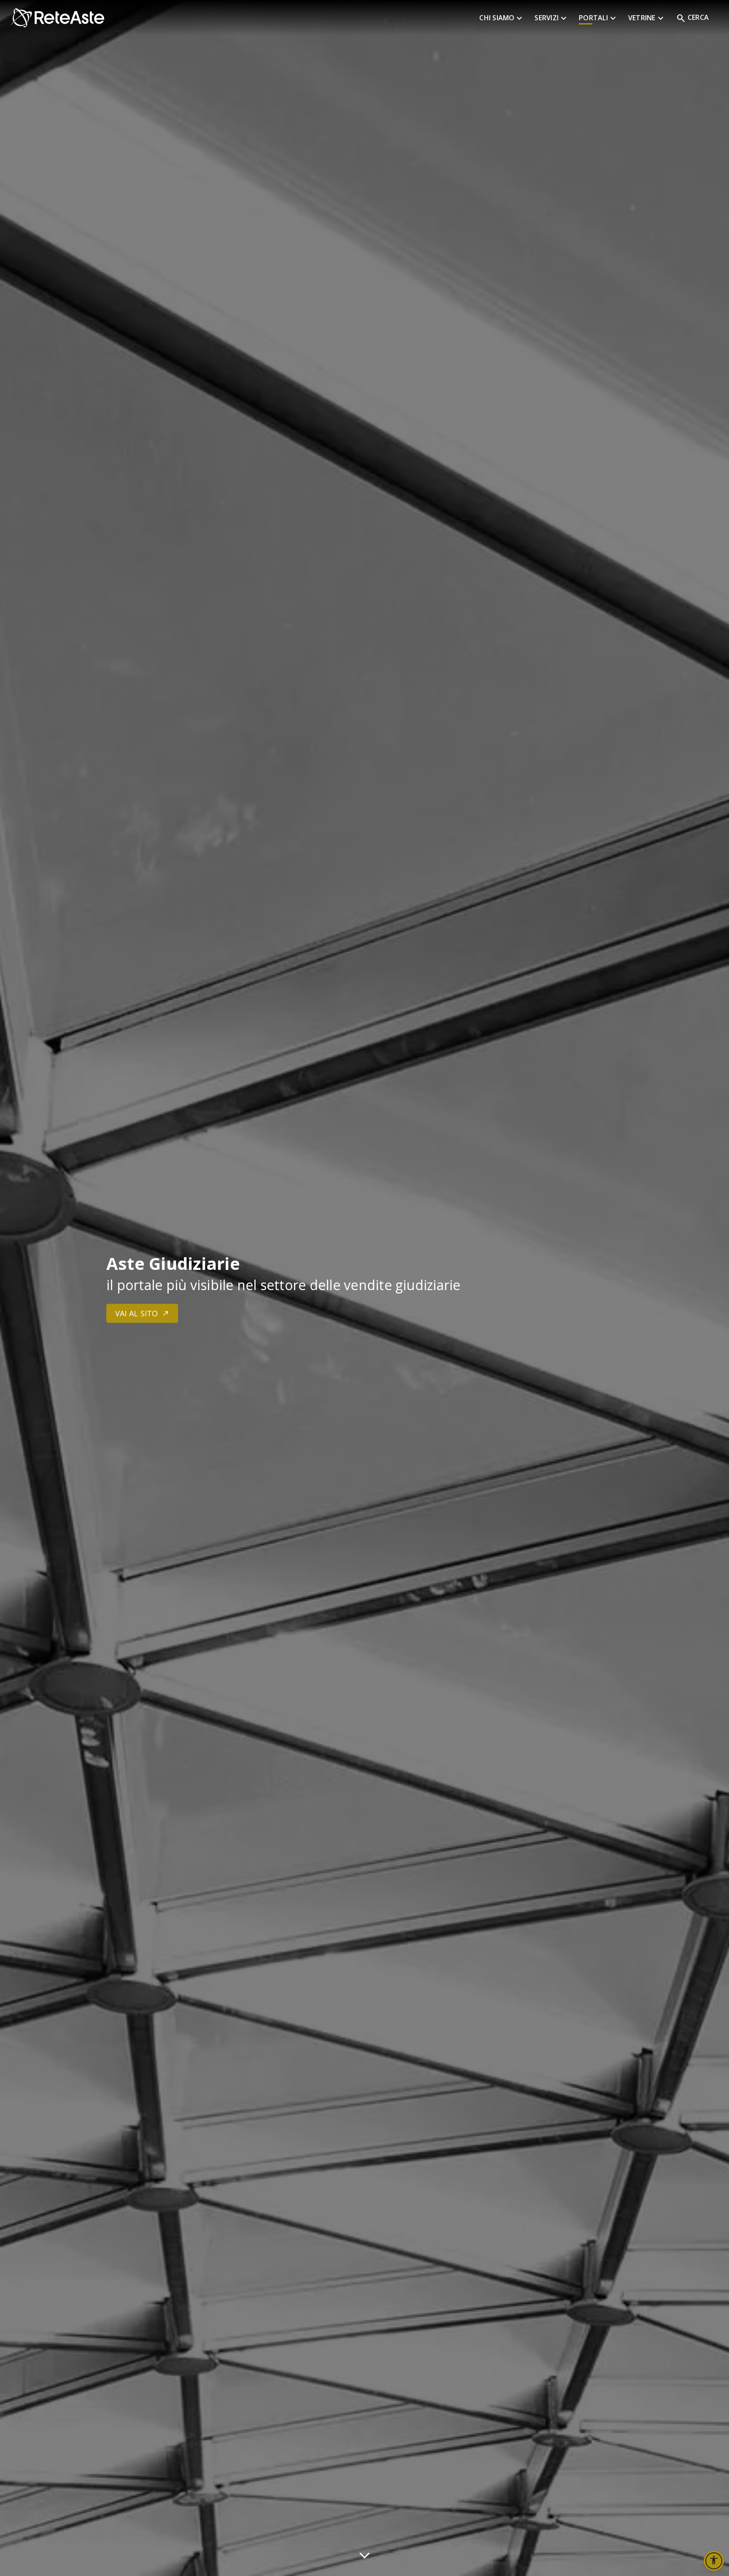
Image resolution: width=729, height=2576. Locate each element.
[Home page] (245, 18)
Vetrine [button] (647, 19)
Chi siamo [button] (502, 19)
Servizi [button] (552, 19)
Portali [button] (598, 19)
